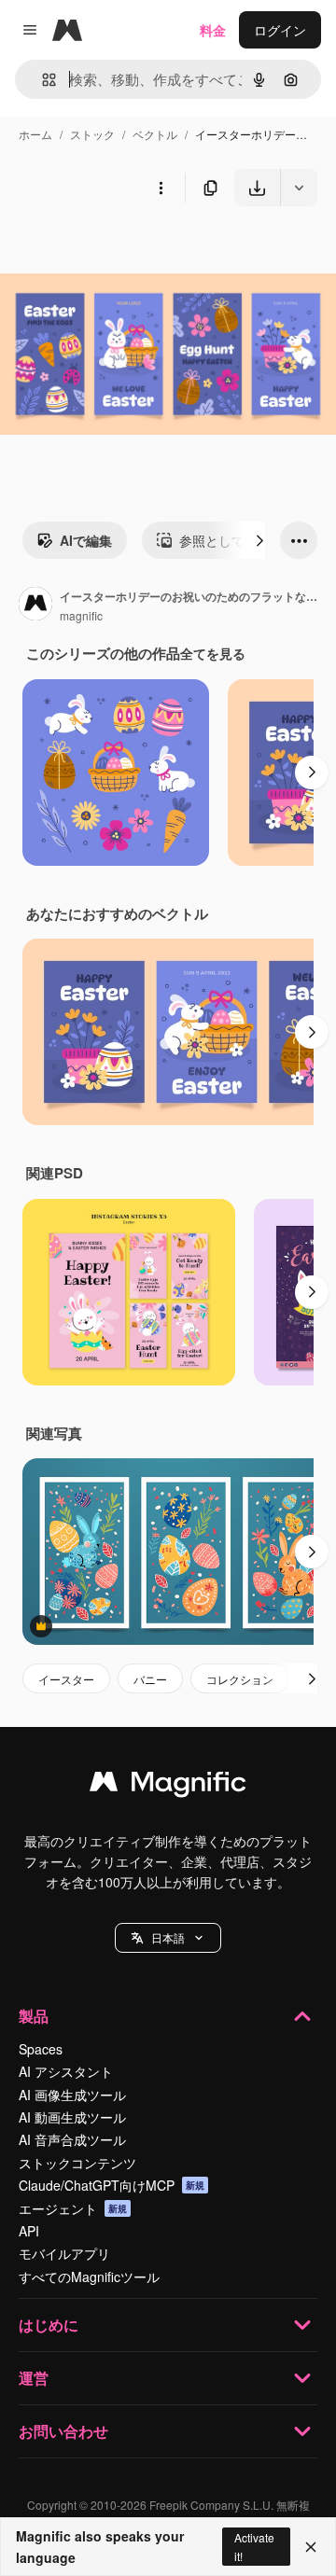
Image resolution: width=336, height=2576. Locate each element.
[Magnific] (168, 1786)
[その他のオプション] (161, 188)
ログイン (280, 30)
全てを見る (213, 653)
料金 (213, 30)
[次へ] (259, 540)
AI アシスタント (66, 2071)
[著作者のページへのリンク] (35, 606)
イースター (66, 1679)
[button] (168, 1938)
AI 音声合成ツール (72, 2139)
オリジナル (128, 250)
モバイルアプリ (64, 2253)
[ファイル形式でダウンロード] (299, 188)
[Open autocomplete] (42, 80)
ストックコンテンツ (77, 2163)
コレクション (240, 1679)
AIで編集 (86, 540)
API (29, 2231)
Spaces (41, 2049)
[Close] (311, 2547)
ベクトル (155, 134)
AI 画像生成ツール (72, 2095)
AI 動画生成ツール (72, 2117)
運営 (34, 2378)
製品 (34, 2016)
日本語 (168, 1937)
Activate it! (254, 2546)
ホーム (35, 134)
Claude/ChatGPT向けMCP (112, 2185)
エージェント (73, 2208)
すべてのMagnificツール (89, 2277)
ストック (92, 134)
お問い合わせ (63, 2431)
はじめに (49, 2325)
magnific (81, 615)
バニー (150, 1679)
